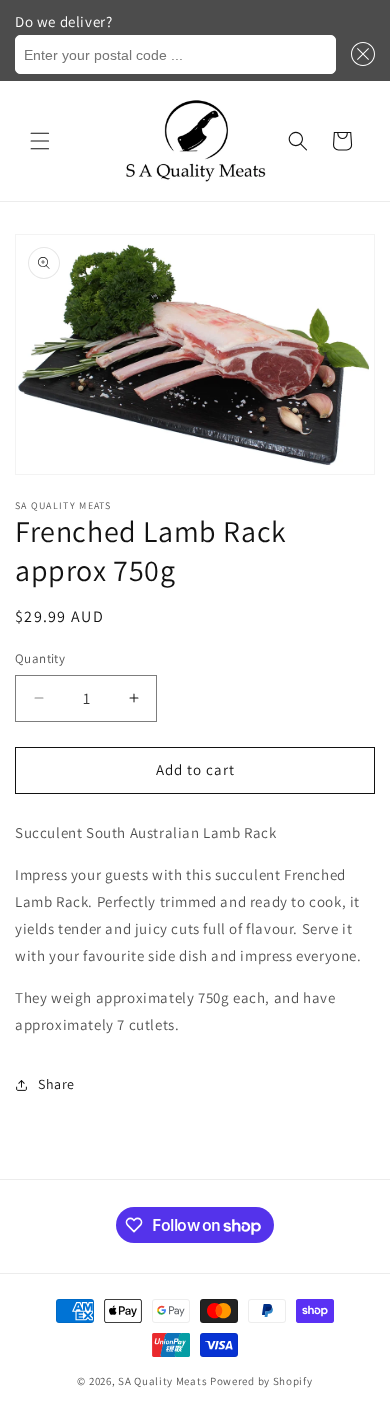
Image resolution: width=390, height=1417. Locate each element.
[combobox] (175, 54)
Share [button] (56, 1084)
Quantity (40, 658)
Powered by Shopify (261, 1381)
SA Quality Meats (162, 1381)
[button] (360, 54)
